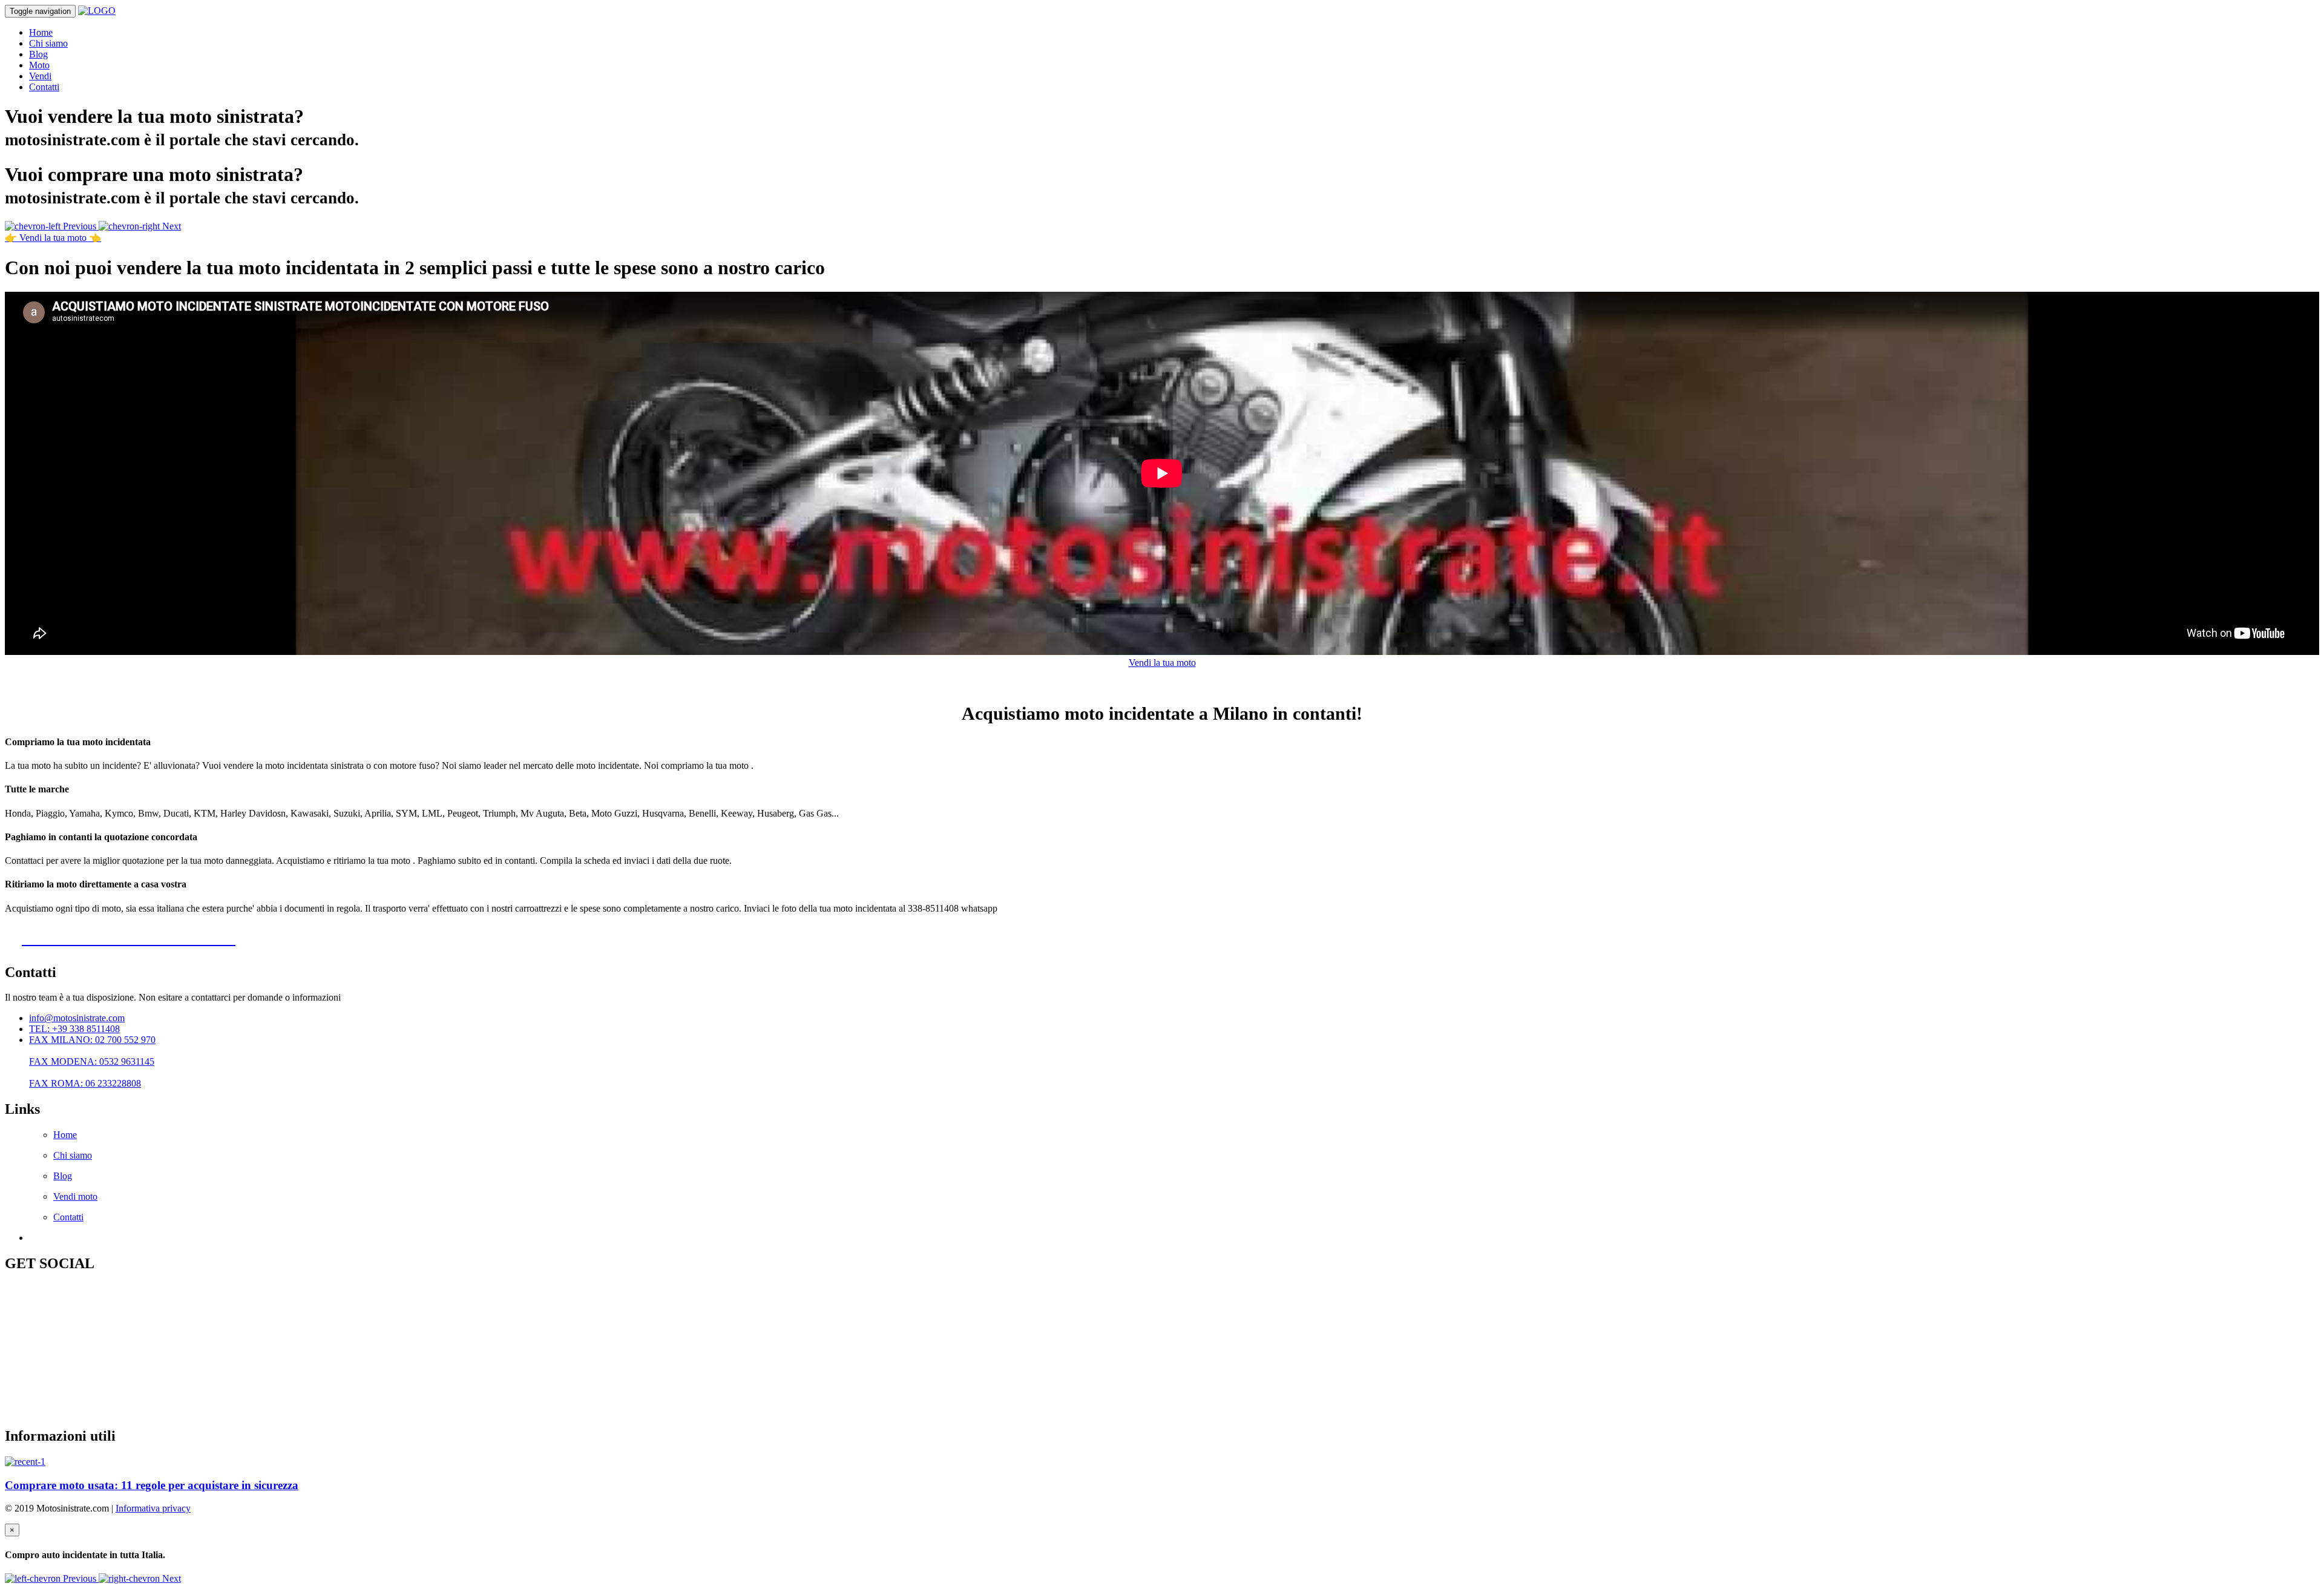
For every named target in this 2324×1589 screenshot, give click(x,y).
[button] (52, 226)
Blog (38, 54)
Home (41, 32)
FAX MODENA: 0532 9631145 (92, 1061)
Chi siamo (48, 43)
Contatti (44, 87)
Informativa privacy (153, 1508)
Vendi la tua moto (1162, 663)
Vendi (40, 76)
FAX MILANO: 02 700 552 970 (92, 1040)
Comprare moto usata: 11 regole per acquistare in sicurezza (152, 1485)
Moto (39, 65)
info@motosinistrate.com (77, 1018)
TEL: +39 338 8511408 (74, 1029)
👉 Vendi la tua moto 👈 (53, 238)
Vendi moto (75, 1196)
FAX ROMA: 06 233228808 (85, 1083)
